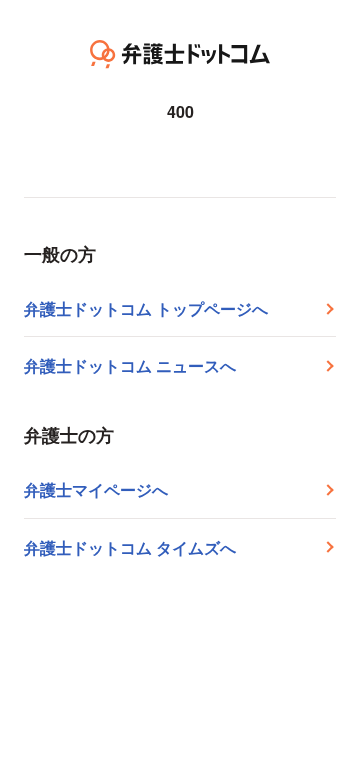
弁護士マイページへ (96, 489)
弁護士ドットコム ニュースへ (130, 365)
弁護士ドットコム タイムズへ (130, 547)
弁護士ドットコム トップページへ (146, 308)
